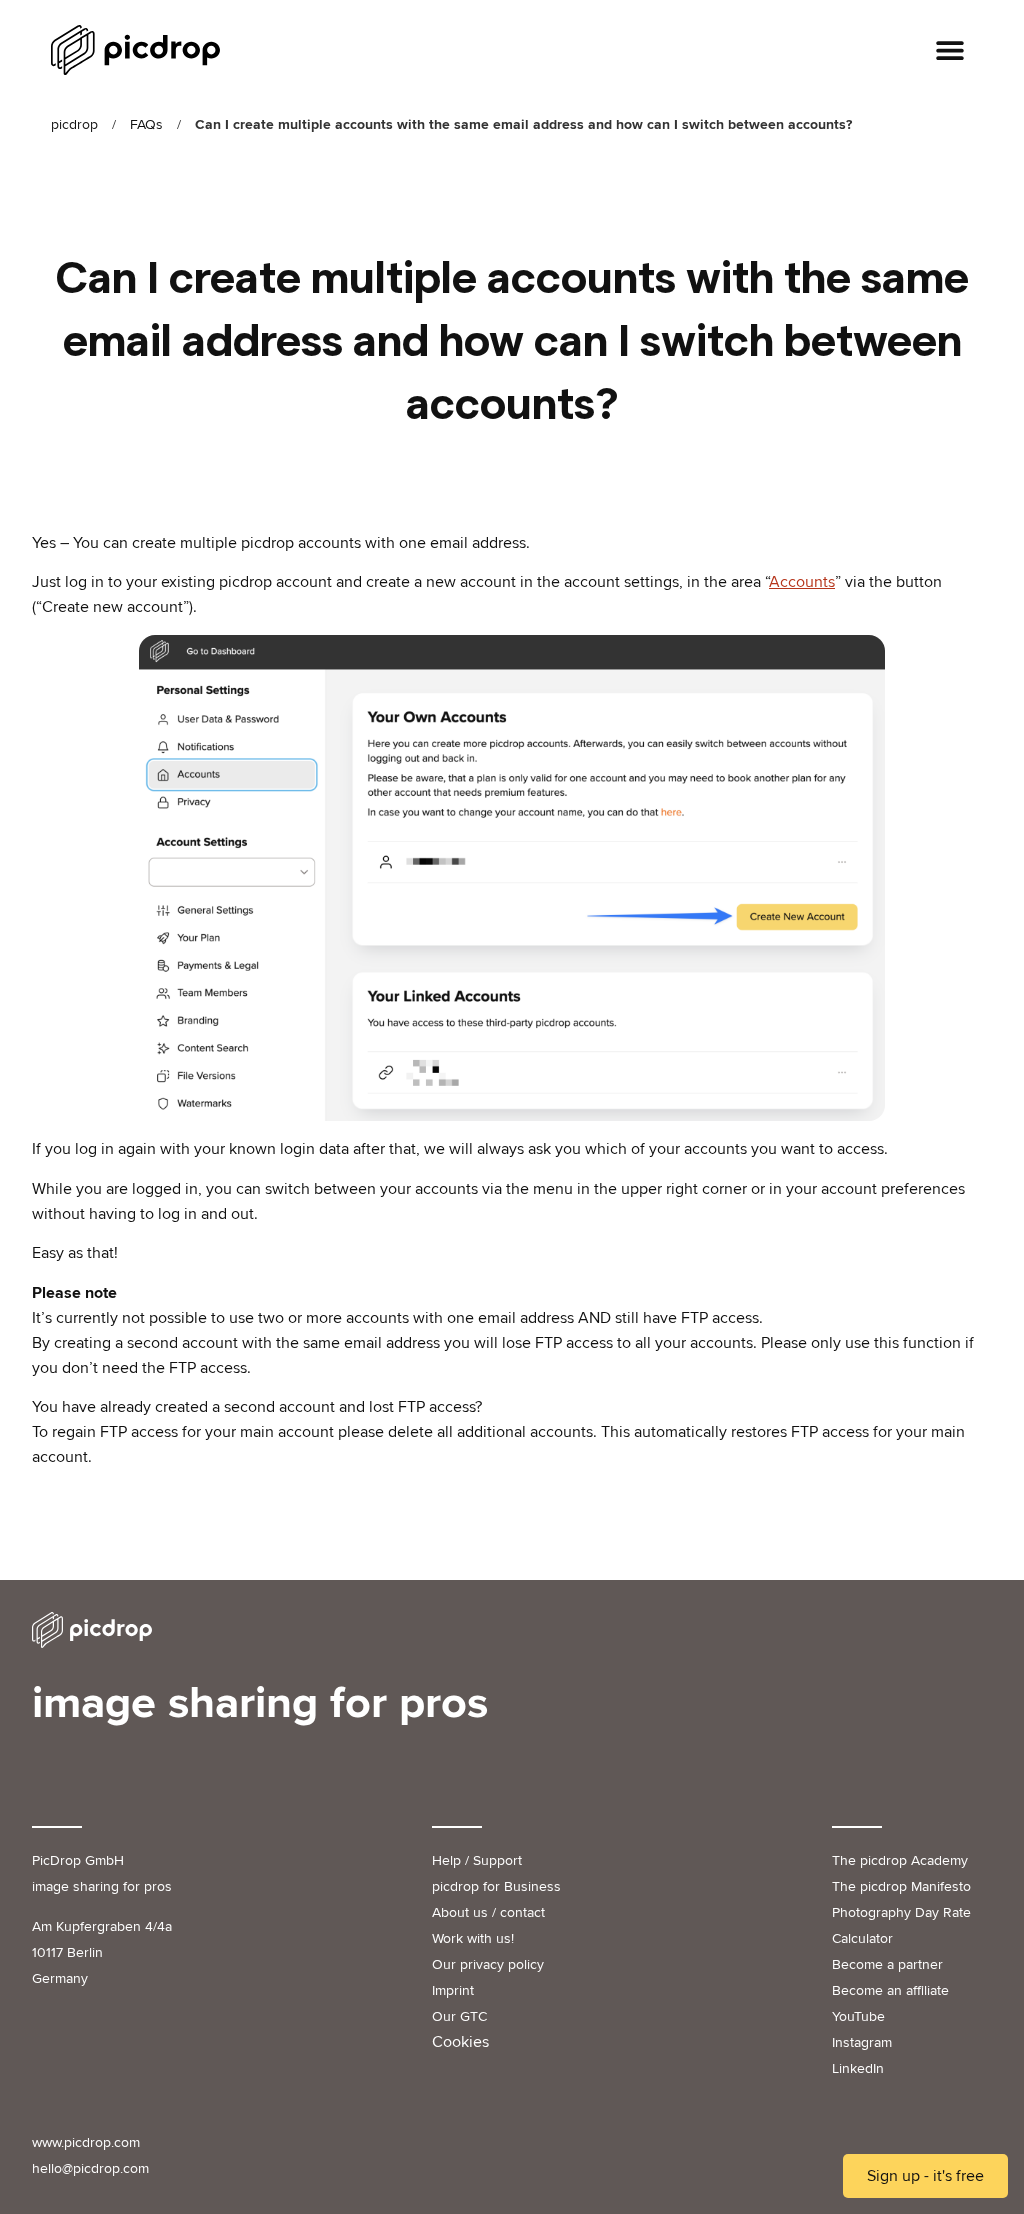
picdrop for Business (496, 1886)
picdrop (74, 124)
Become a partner (887, 1964)
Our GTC (459, 2016)
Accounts (802, 582)
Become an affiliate (890, 1990)
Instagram (862, 2042)
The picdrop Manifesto (901, 1886)
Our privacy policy (488, 1964)
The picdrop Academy (900, 1860)
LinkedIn (858, 2068)
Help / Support (477, 1860)
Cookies (460, 2042)
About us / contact (488, 1912)
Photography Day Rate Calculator (901, 1925)
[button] (950, 50)
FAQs (146, 124)
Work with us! (473, 1938)
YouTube (858, 2016)
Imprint (453, 1990)
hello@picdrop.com (90, 2168)
